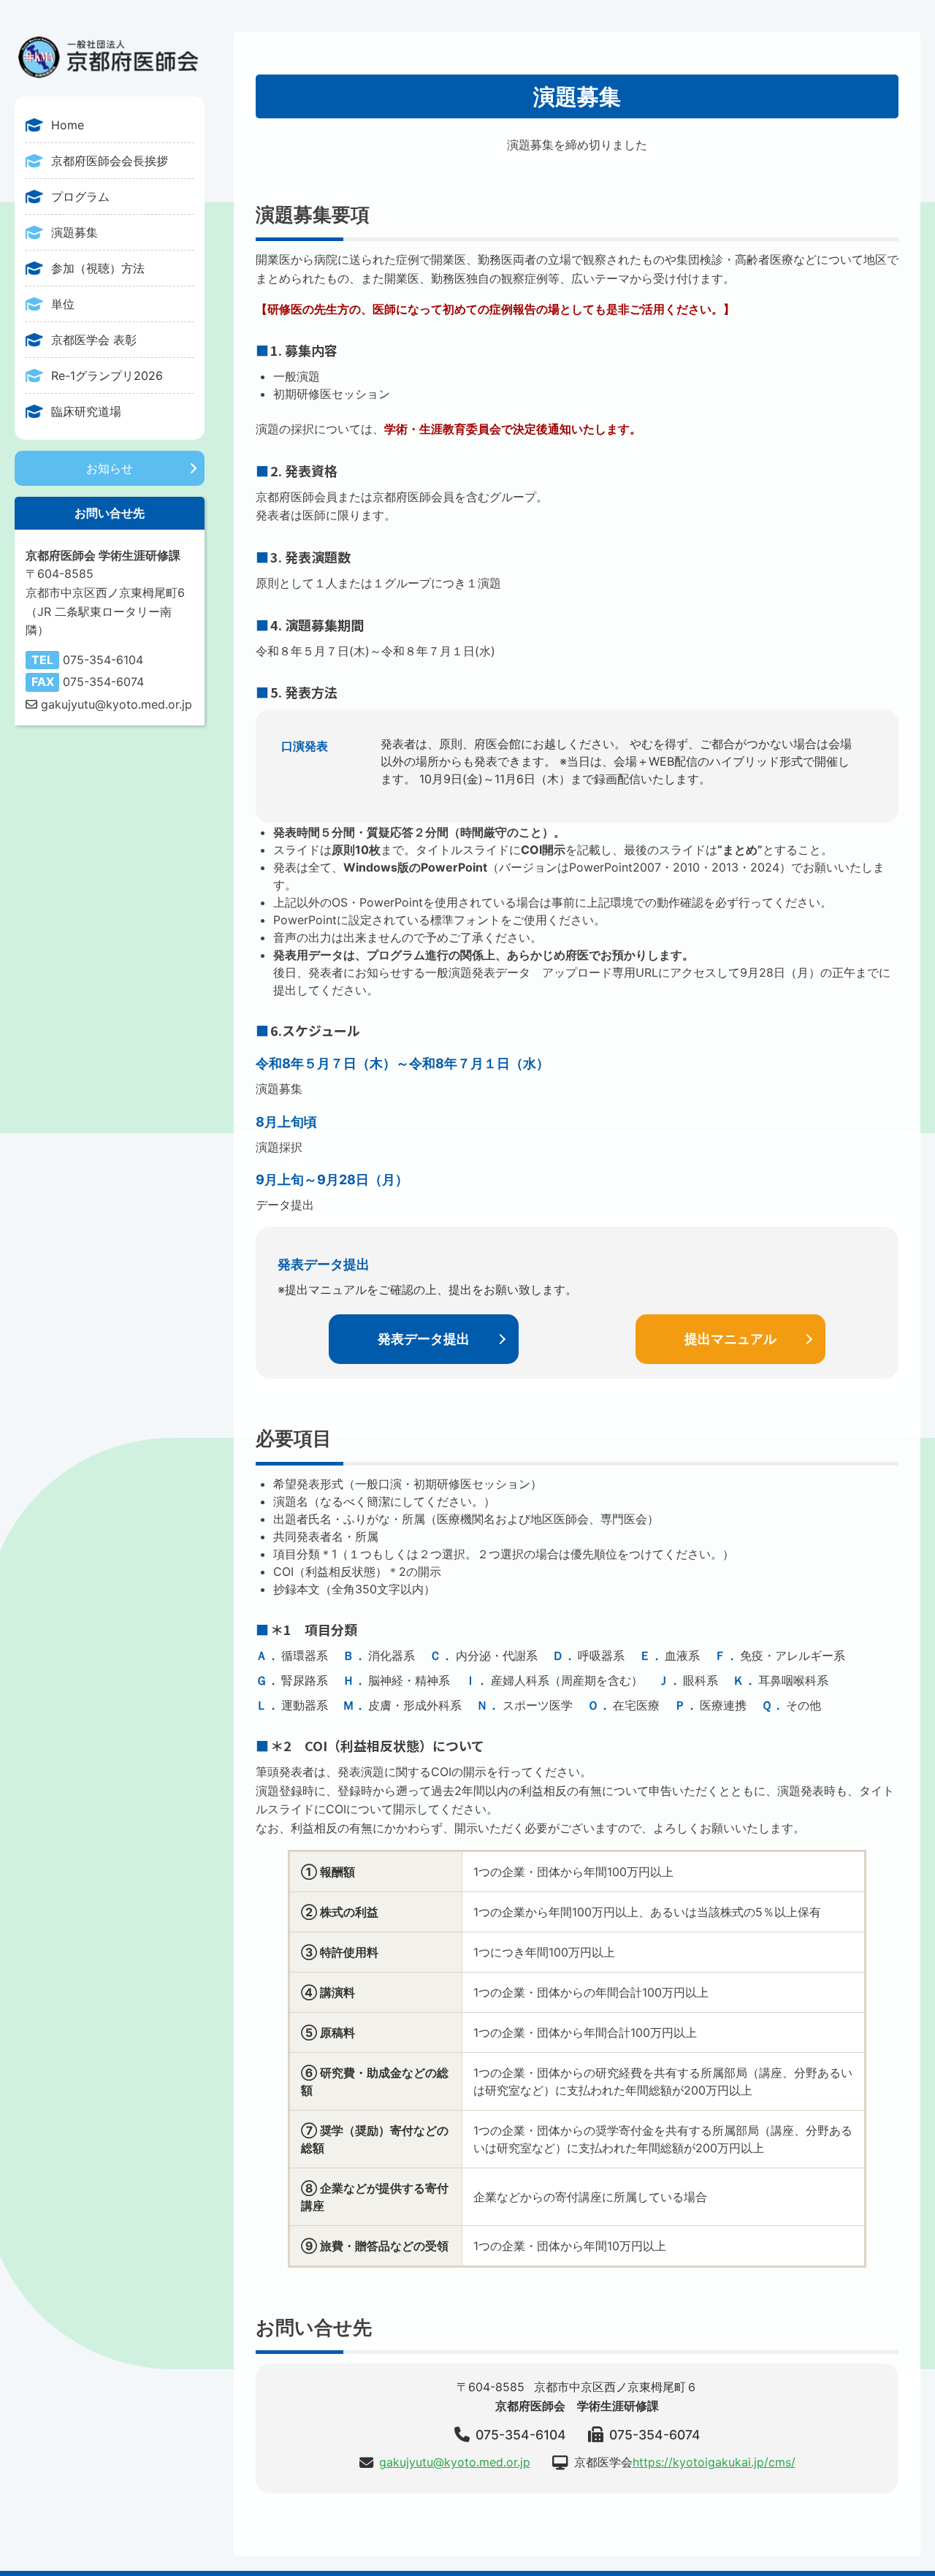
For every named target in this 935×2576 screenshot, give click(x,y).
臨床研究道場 (86, 411)
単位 (63, 304)
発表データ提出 (424, 1339)
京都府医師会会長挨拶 (110, 161)
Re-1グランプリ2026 (107, 376)
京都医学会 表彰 (94, 340)
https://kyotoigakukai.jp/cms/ (714, 2462)
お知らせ (110, 468)
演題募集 (75, 232)
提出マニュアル (730, 1339)
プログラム (80, 197)
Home (68, 125)
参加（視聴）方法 (98, 268)
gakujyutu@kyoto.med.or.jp (455, 2462)
